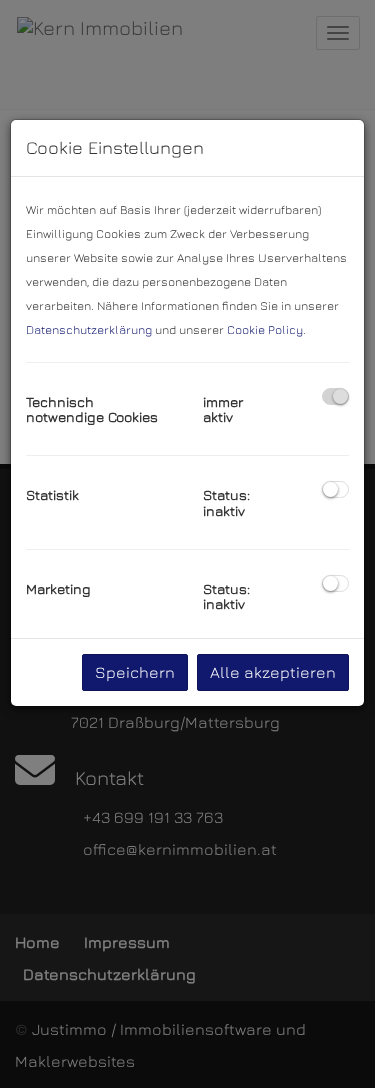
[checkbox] (335, 396)
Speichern (135, 672)
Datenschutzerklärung (89, 329)
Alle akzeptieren (273, 672)
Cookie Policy (265, 329)
